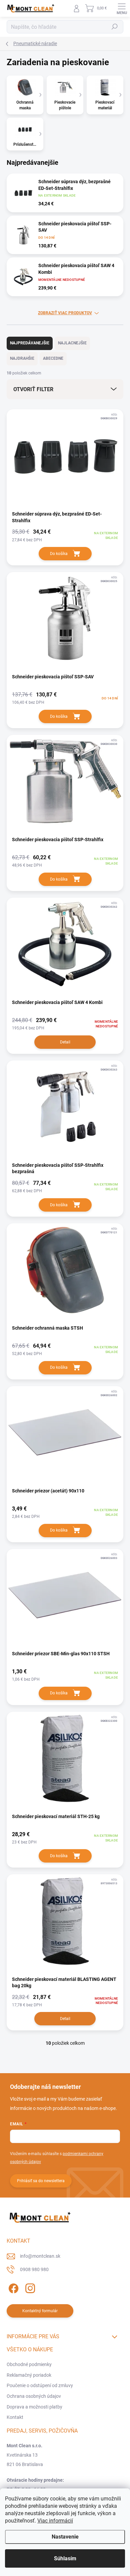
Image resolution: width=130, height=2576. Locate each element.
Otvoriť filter (33, 389)
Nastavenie (65, 2537)
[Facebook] (12, 2287)
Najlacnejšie (72, 343)
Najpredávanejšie (30, 343)
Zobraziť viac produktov (65, 313)
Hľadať (115, 27)
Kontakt (15, 2417)
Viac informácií (55, 2521)
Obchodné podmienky (29, 2364)
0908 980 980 (34, 2269)
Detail (65, 1042)
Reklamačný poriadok (29, 2375)
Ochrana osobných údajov (34, 2396)
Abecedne (53, 358)
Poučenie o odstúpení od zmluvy (40, 2385)
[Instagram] (29, 2287)
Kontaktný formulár (40, 2311)
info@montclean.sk (40, 2256)
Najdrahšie (22, 358)
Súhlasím (65, 2558)
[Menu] (122, 8)
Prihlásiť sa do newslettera (41, 2181)
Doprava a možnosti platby (34, 2407)
